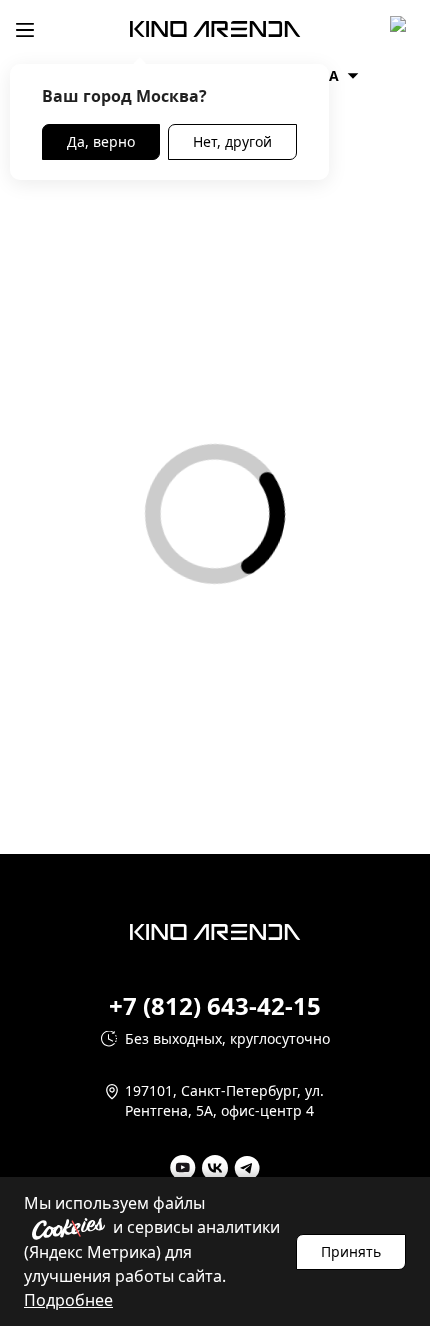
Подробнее (68, 1300)
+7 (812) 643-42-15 (215, 1006)
